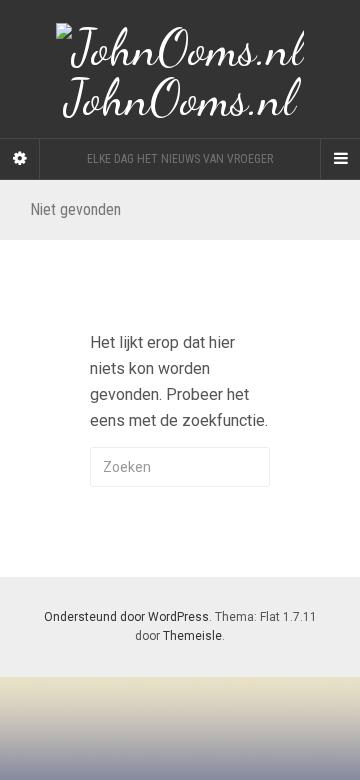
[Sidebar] (20, 159)
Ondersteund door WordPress (126, 617)
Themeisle (192, 636)
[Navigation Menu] (340, 159)
